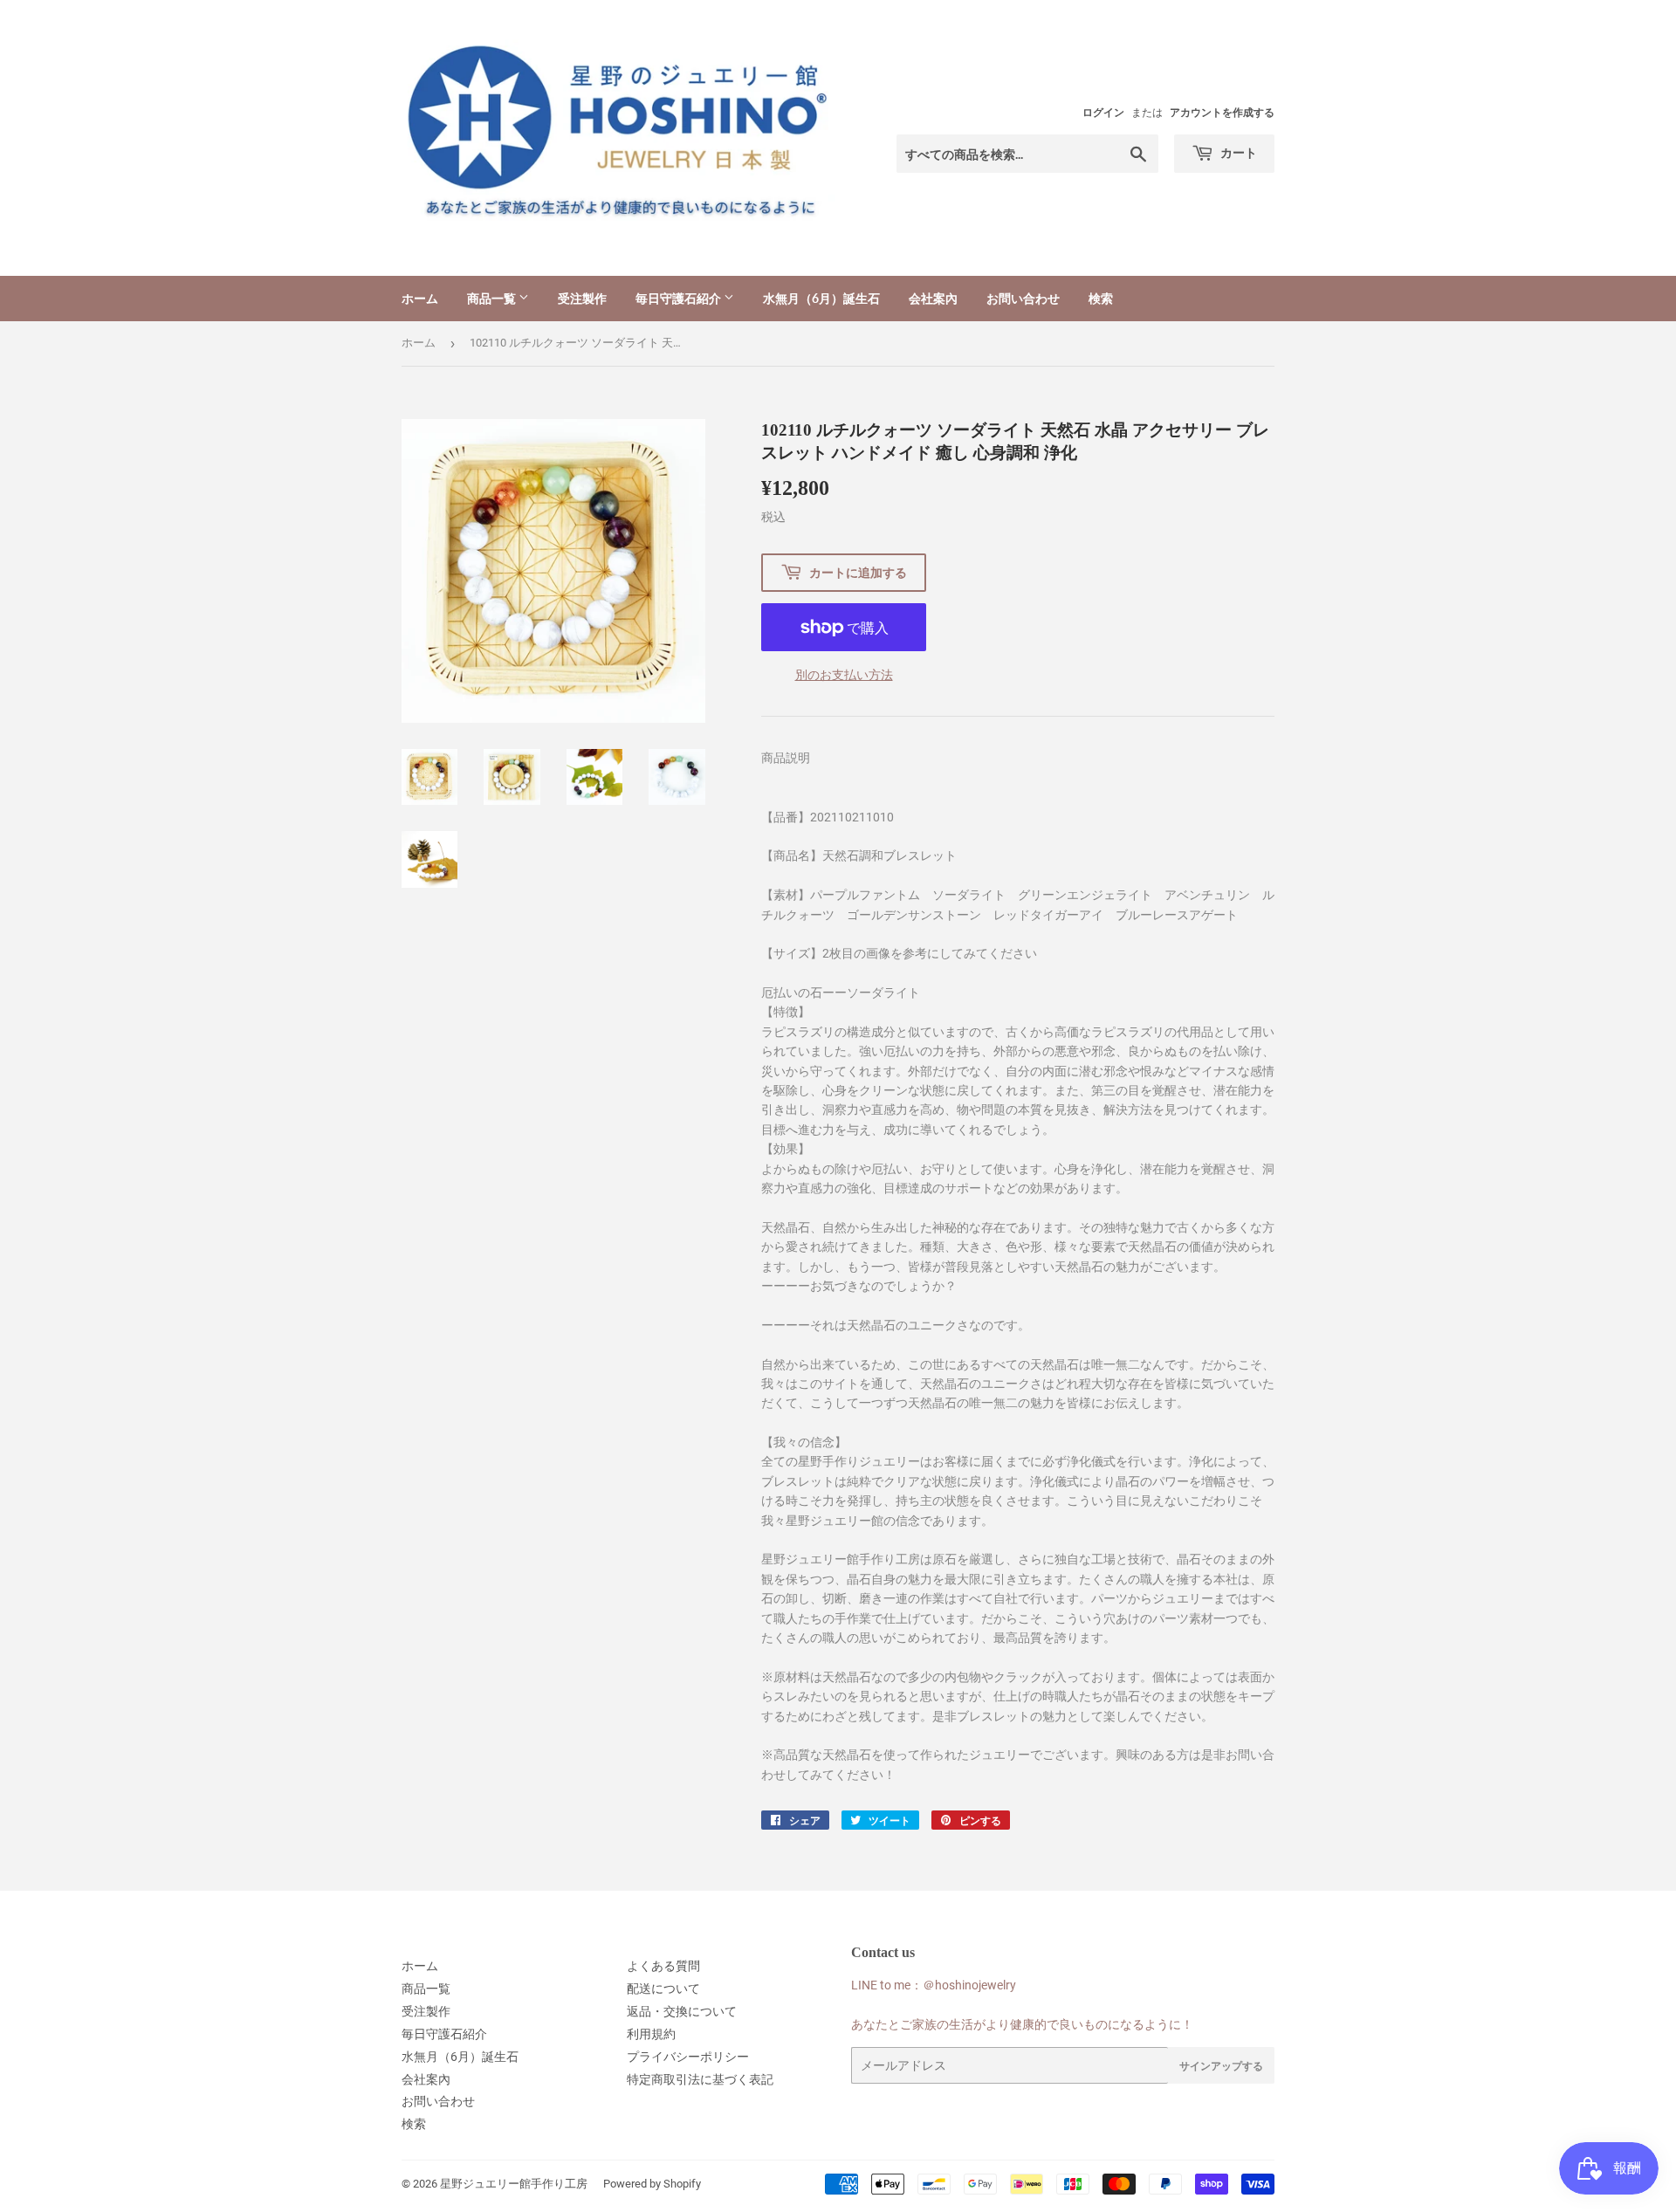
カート (1237, 152)
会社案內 (933, 298)
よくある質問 (663, 1966)
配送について (663, 1989)
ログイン (1103, 113)
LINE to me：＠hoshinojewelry (934, 1985)
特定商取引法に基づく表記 (700, 2079)
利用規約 (651, 2034)
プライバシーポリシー (688, 2057)
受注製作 (582, 298)
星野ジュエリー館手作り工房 (514, 2184)
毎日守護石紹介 (680, 298)
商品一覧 (493, 298)
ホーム (420, 298)
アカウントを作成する (1222, 113)
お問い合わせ (1023, 298)
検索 (1101, 298)
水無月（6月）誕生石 (821, 298)
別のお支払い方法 (844, 675)
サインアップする (1221, 2066)
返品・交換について (682, 2011)
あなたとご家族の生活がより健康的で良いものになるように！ (1022, 2024)
